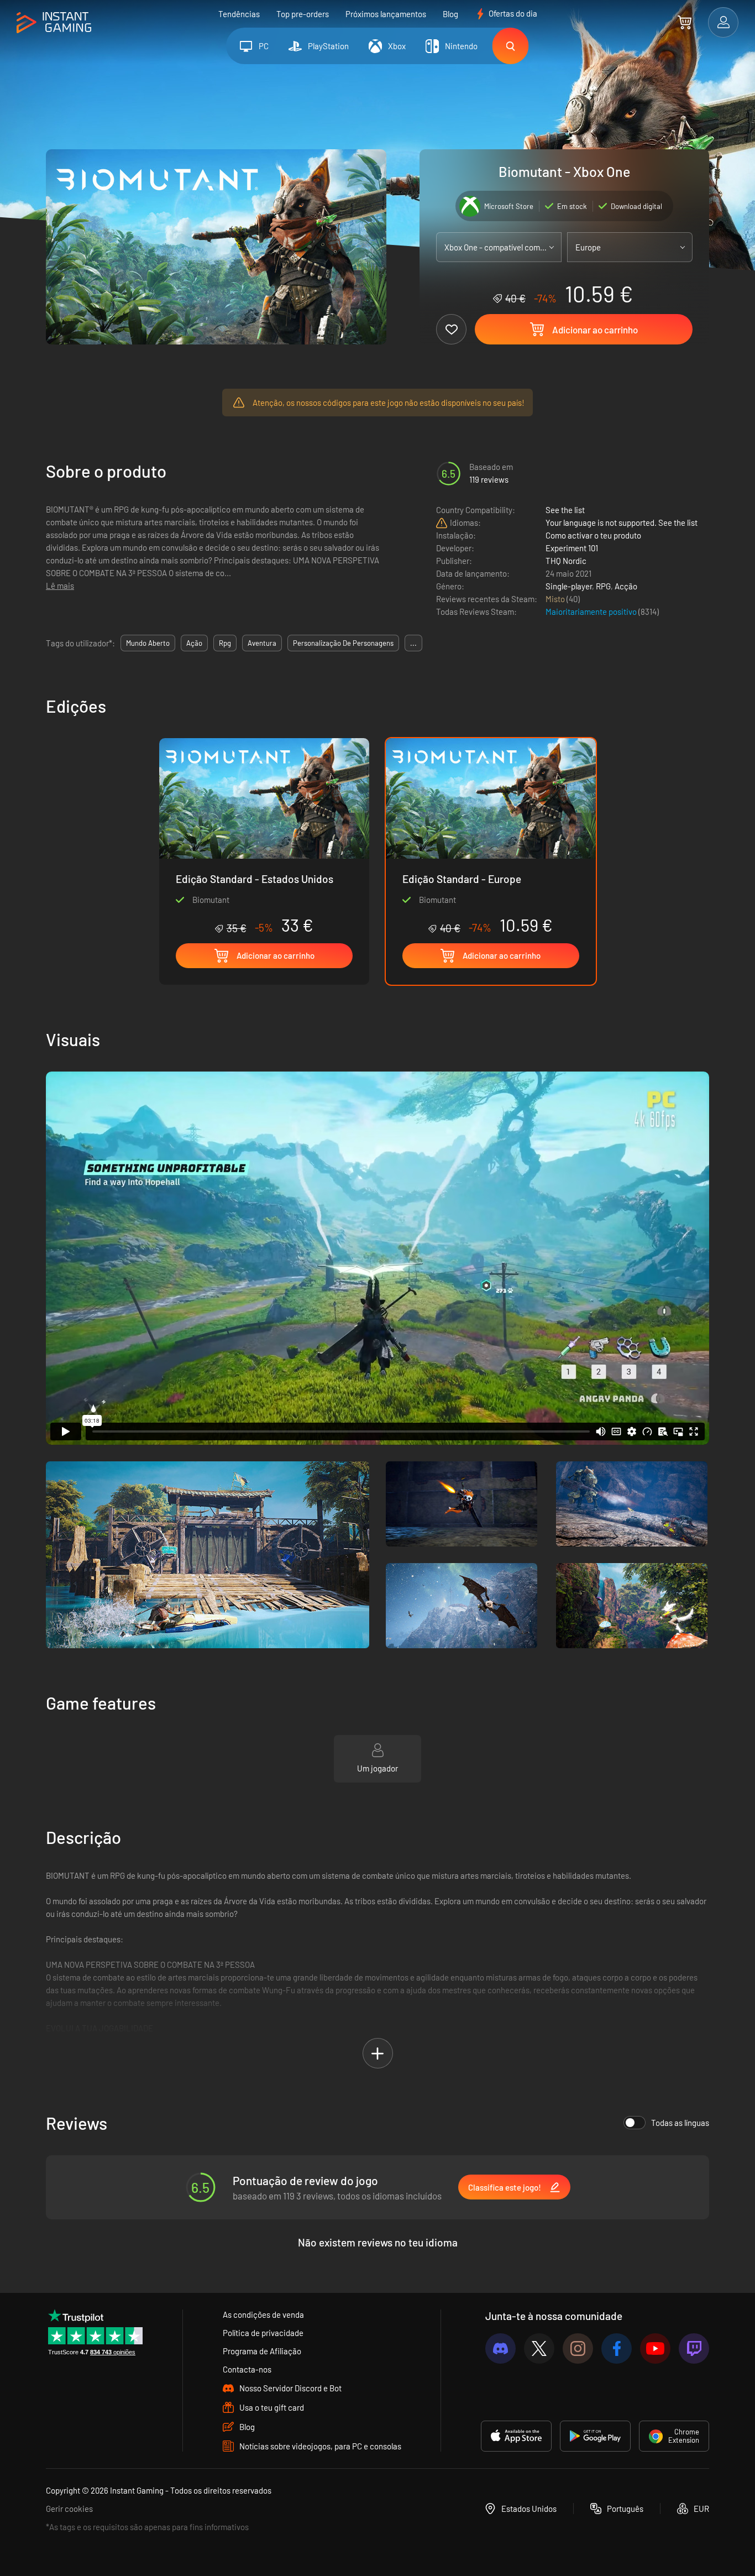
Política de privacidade (263, 2333)
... (413, 643)
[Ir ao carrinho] (685, 22)
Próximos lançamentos (386, 14)
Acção (626, 586)
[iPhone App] (516, 2436)
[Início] (54, 23)
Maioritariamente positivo (592, 612)
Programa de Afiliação (262, 2351)
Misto (556, 599)
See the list (565, 510)
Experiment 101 (572, 548)
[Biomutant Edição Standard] (264, 837)
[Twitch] (694, 2348)
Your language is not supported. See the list (622, 522)
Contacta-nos (247, 2369)
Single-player (569, 586)
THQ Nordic (566, 561)
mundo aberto (148, 643)
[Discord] (500, 2348)
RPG (603, 586)
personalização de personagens (343, 643)
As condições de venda (263, 2314)
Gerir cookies (69, 2509)
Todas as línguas (680, 2123)
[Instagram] (578, 2348)
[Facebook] (617, 2348)
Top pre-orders (303, 14)
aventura (262, 643)
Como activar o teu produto (593, 535)
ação (194, 643)
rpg (225, 643)
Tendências (239, 14)
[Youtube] (655, 2348)
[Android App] (595, 2436)
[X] (539, 2348)
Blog (450, 14)
